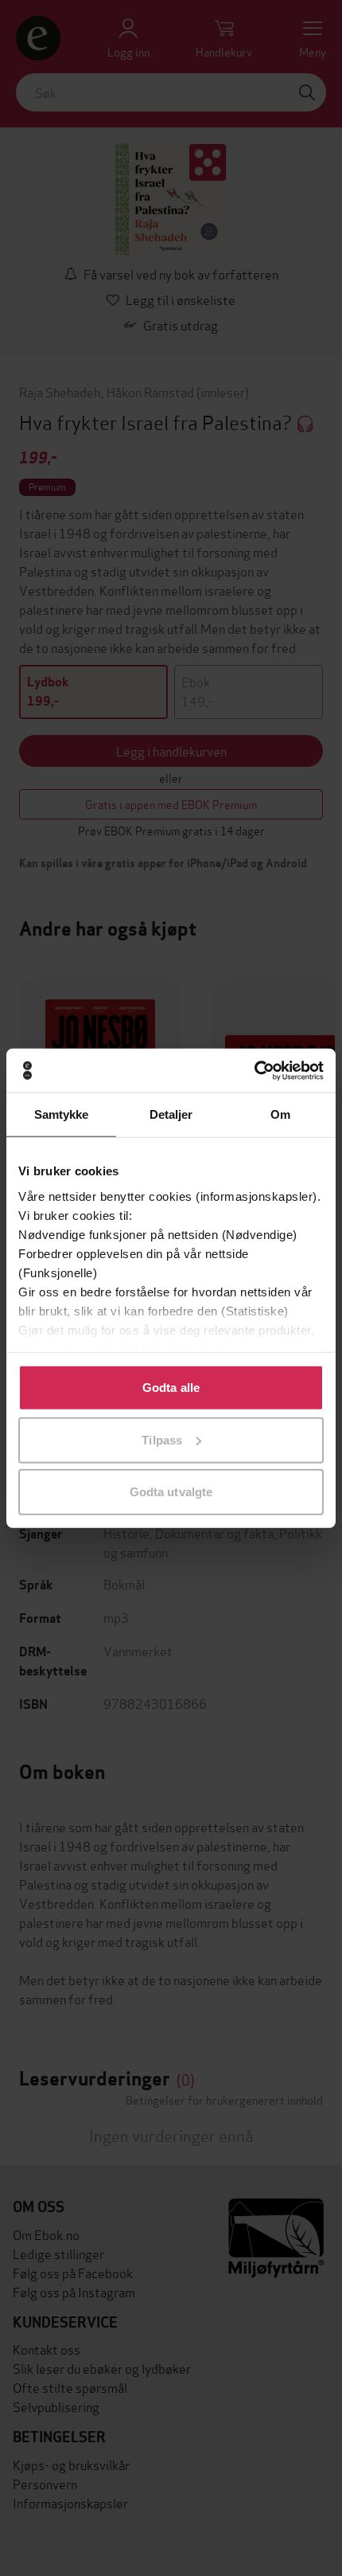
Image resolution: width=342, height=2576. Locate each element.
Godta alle (171, 1388)
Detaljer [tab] (171, 1114)
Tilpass (162, 1439)
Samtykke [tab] (62, 1114)
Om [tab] (280, 1114)
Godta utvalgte (171, 1492)
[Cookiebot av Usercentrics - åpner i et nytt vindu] (254, 1070)
